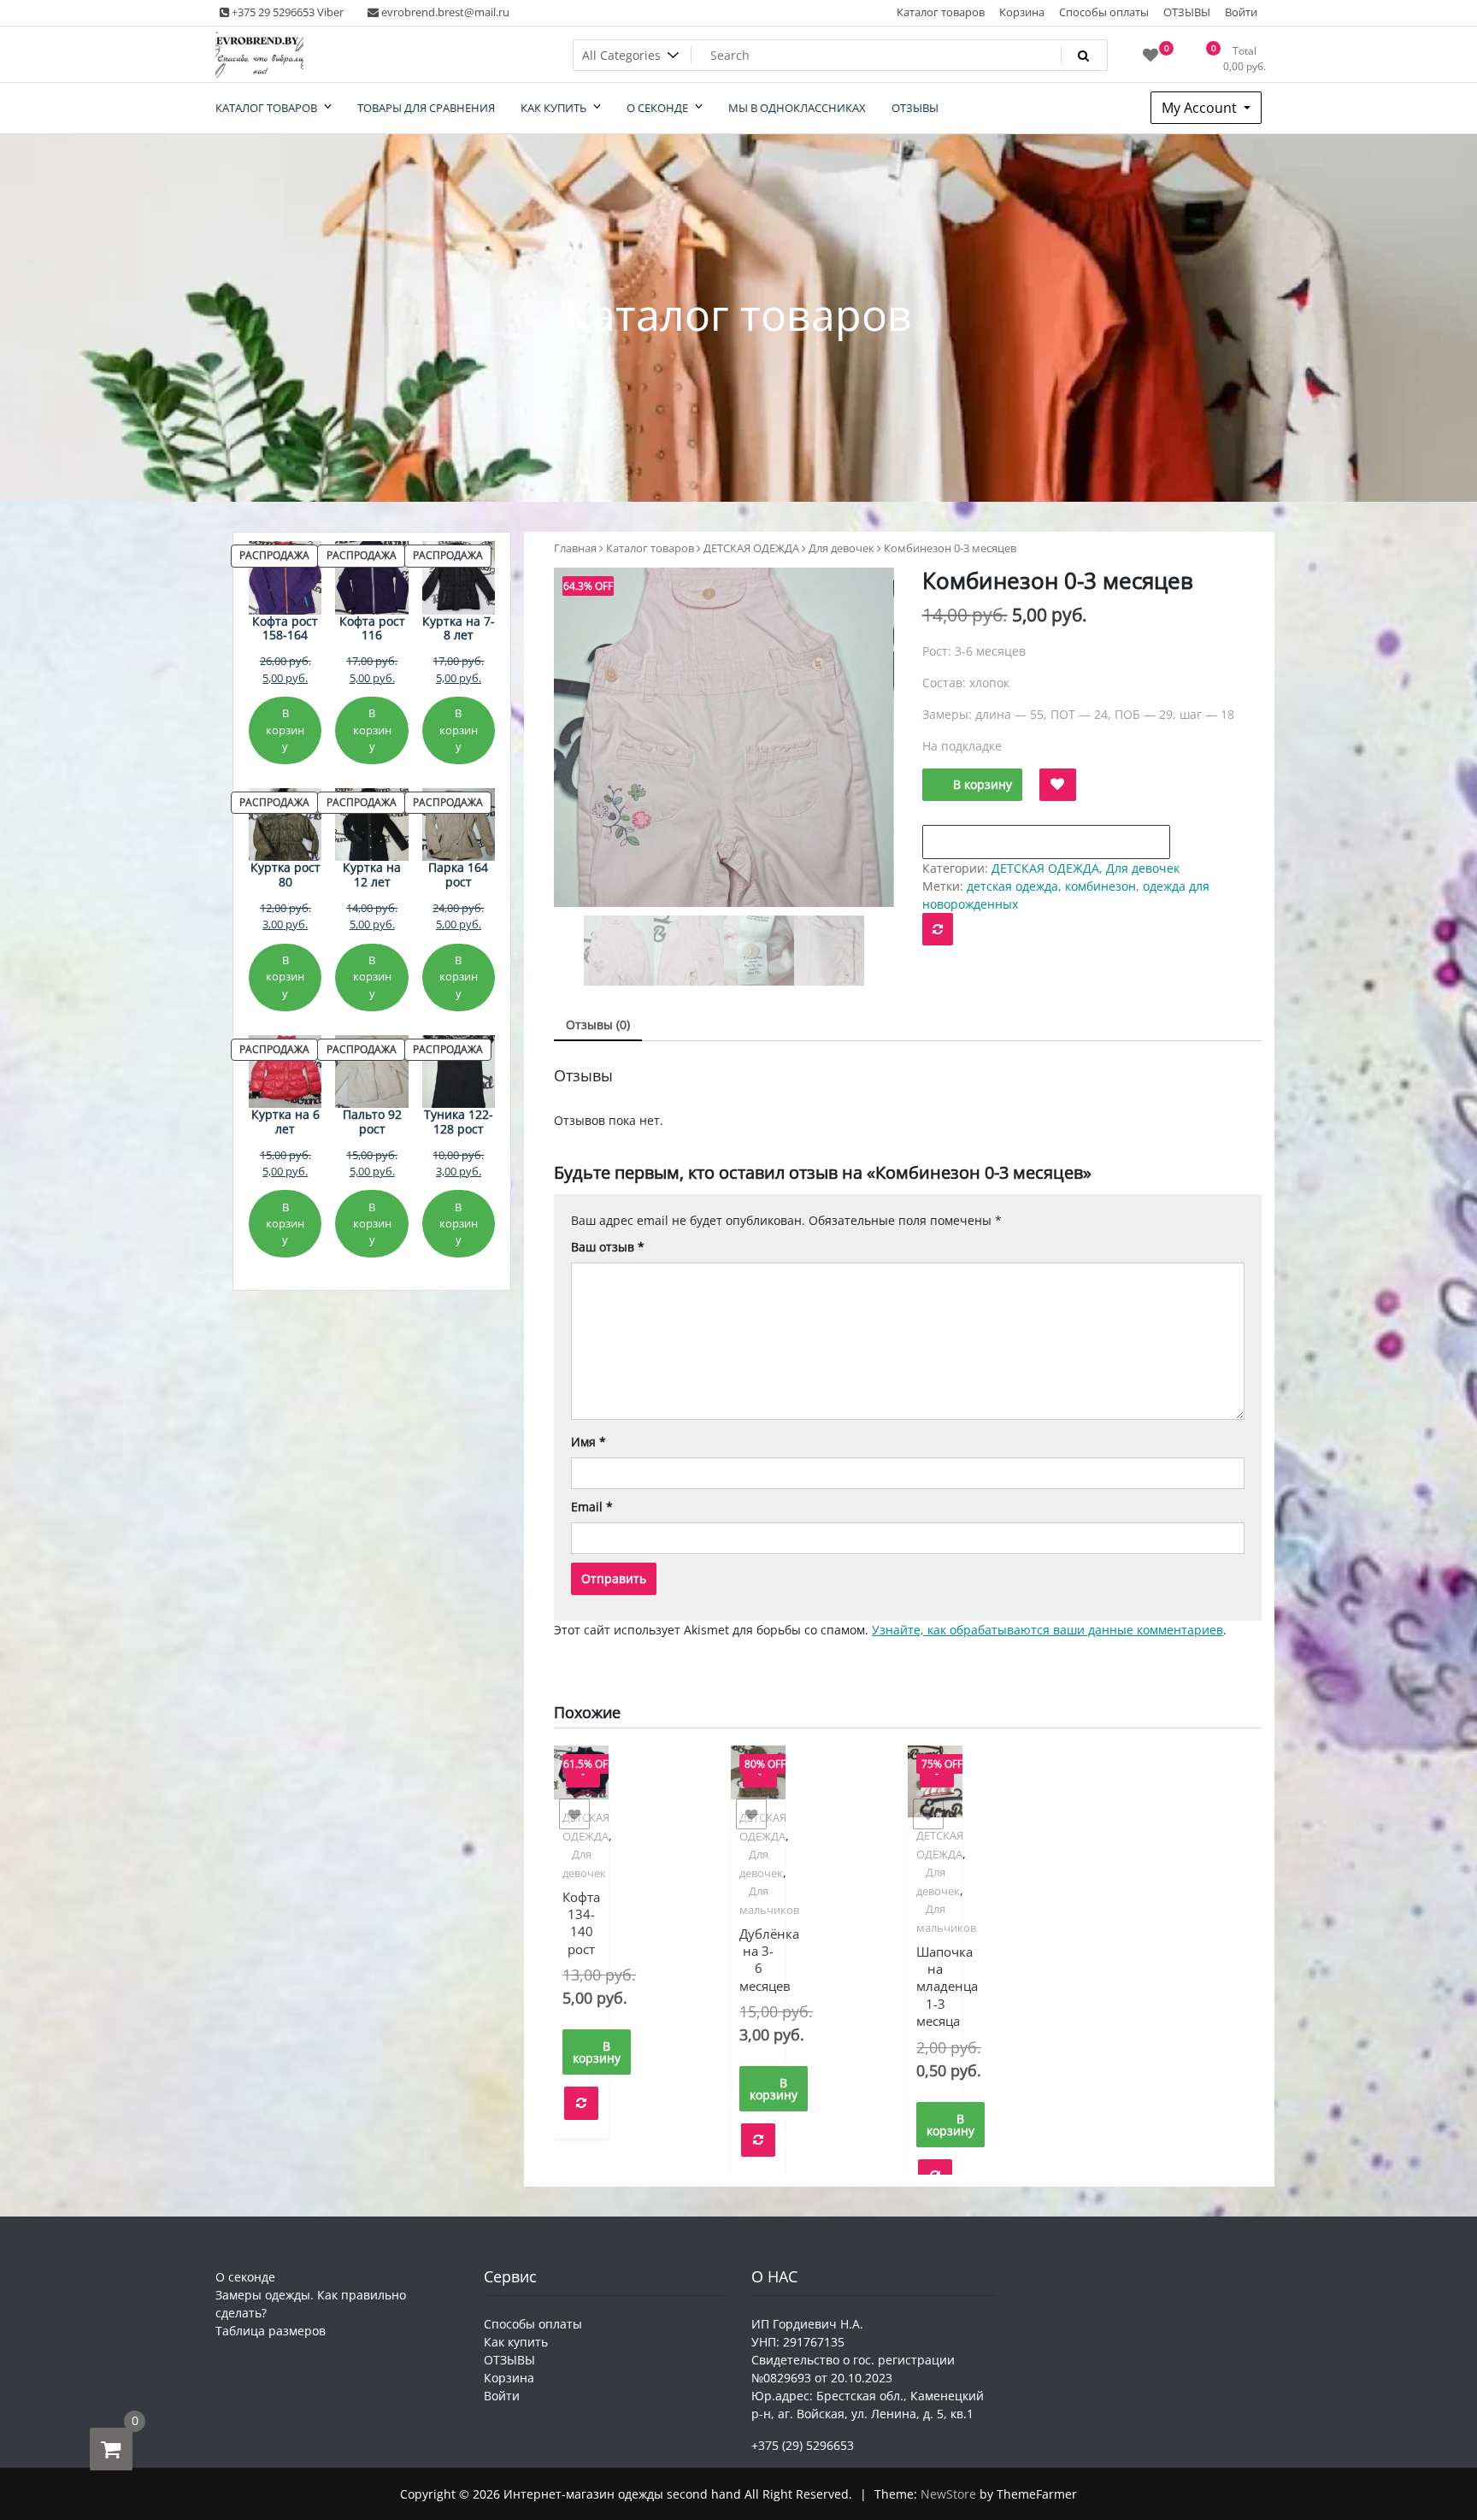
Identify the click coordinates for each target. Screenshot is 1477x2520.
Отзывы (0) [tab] (598, 1024)
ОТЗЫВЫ (1187, 12)
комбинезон (1100, 886)
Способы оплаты (1104, 12)
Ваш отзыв (608, 1247)
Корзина (1022, 12)
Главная (575, 548)
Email (592, 1507)
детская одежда (1012, 886)
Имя (588, 1442)
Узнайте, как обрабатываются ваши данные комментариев (1047, 1630)
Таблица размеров (271, 2331)
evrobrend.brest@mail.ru (444, 12)
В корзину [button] (597, 2052)
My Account (1201, 108)
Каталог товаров (941, 12)
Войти (1241, 12)
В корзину (983, 784)
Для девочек (841, 548)
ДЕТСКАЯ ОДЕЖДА (751, 548)
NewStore (948, 2494)
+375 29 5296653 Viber (286, 12)
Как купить (516, 2342)
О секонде (245, 2277)
